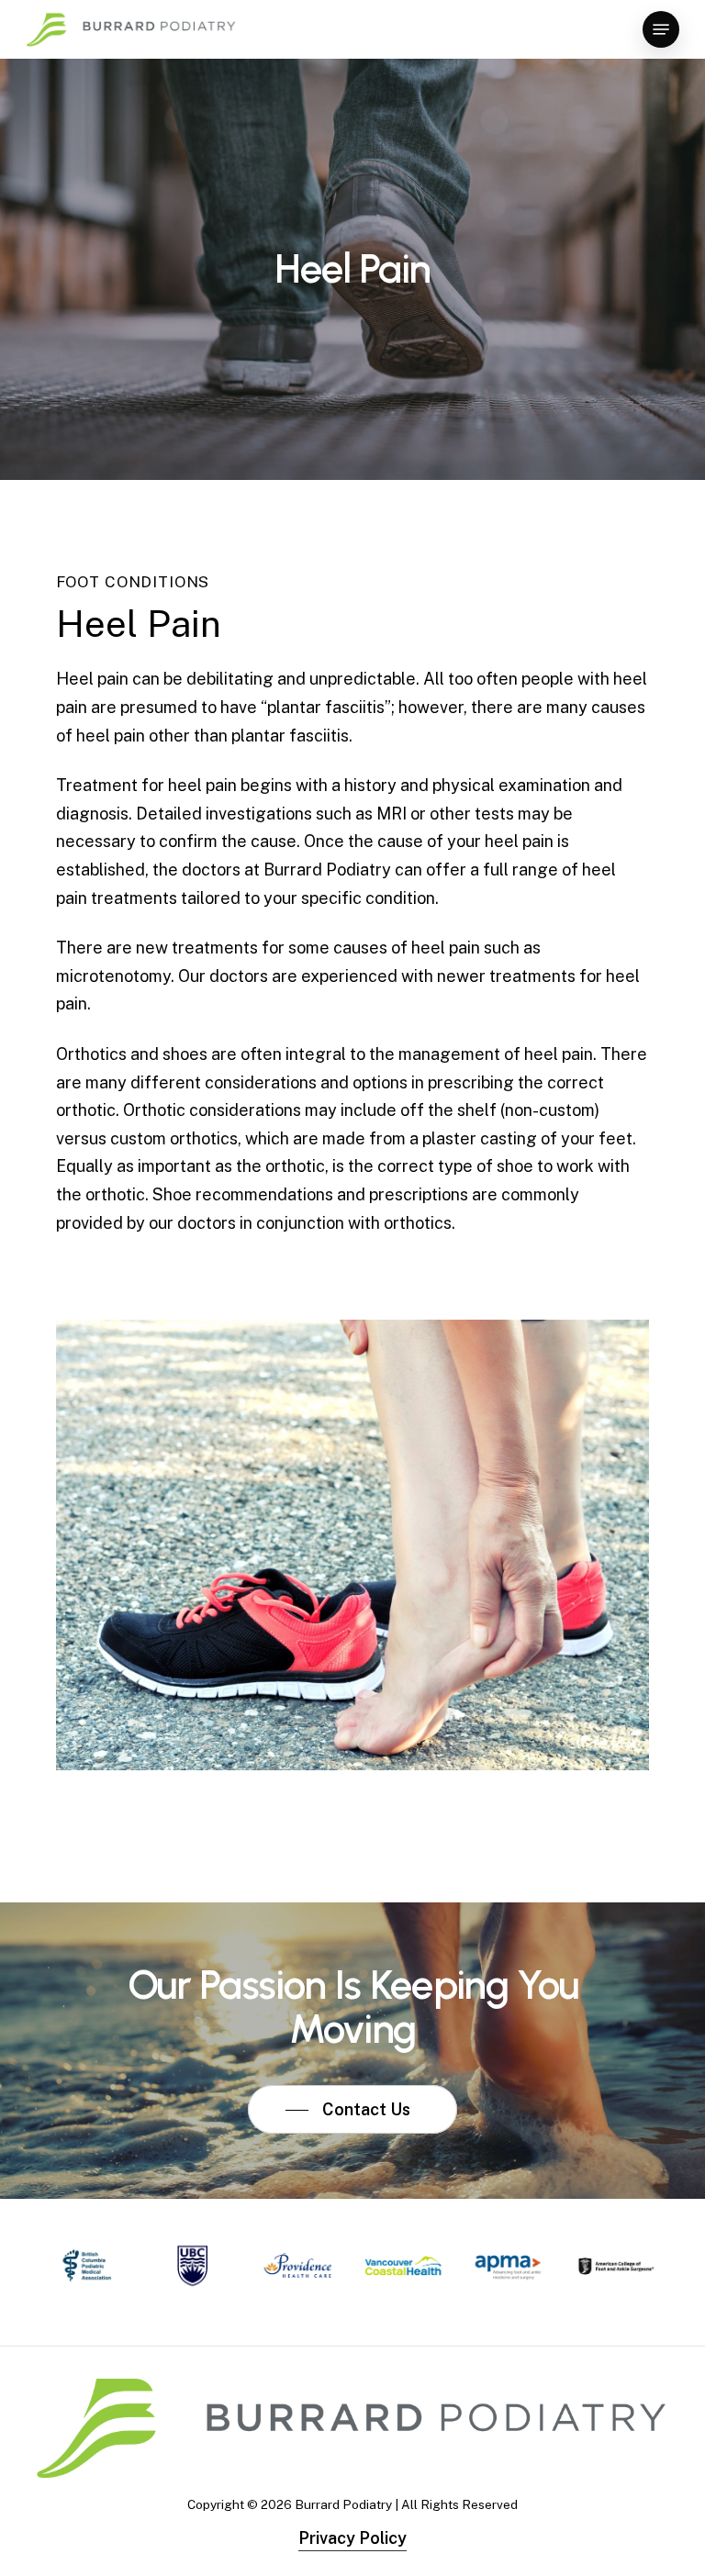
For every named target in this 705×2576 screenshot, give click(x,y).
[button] (661, 29)
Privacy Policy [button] (352, 2538)
